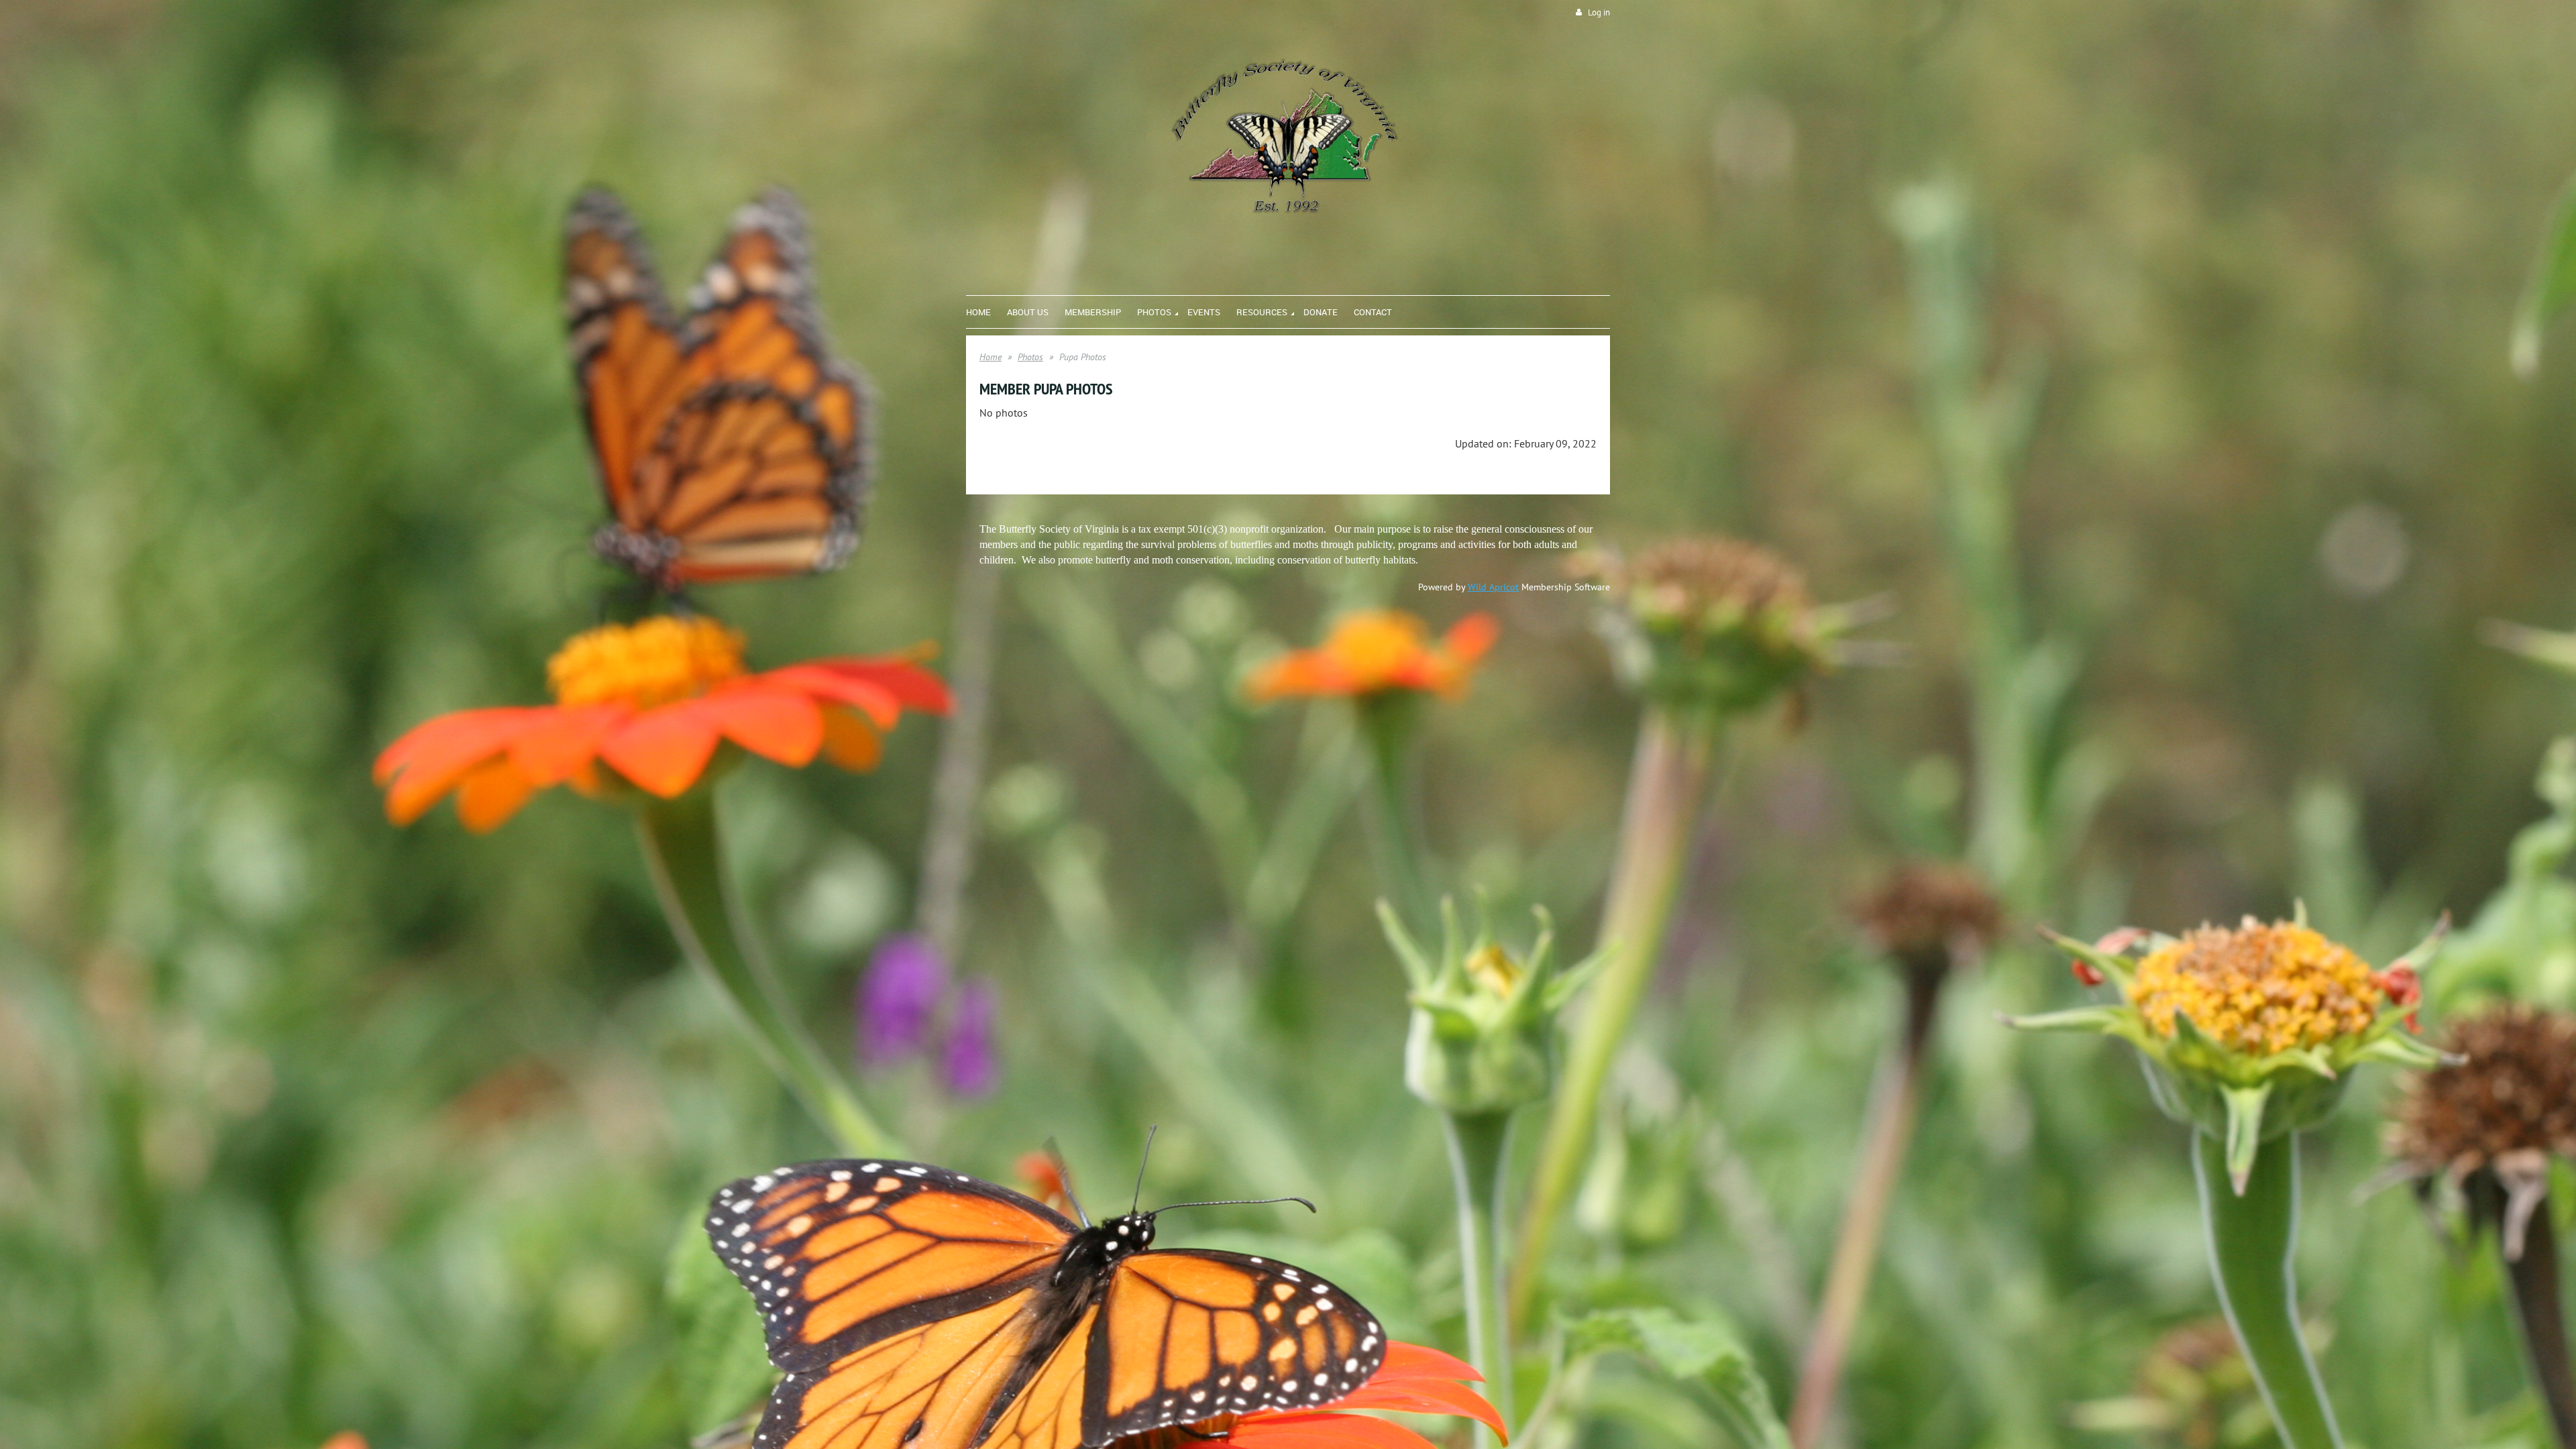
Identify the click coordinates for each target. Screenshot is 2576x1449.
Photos (1030, 357)
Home (990, 357)
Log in (1599, 12)
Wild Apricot (1493, 587)
